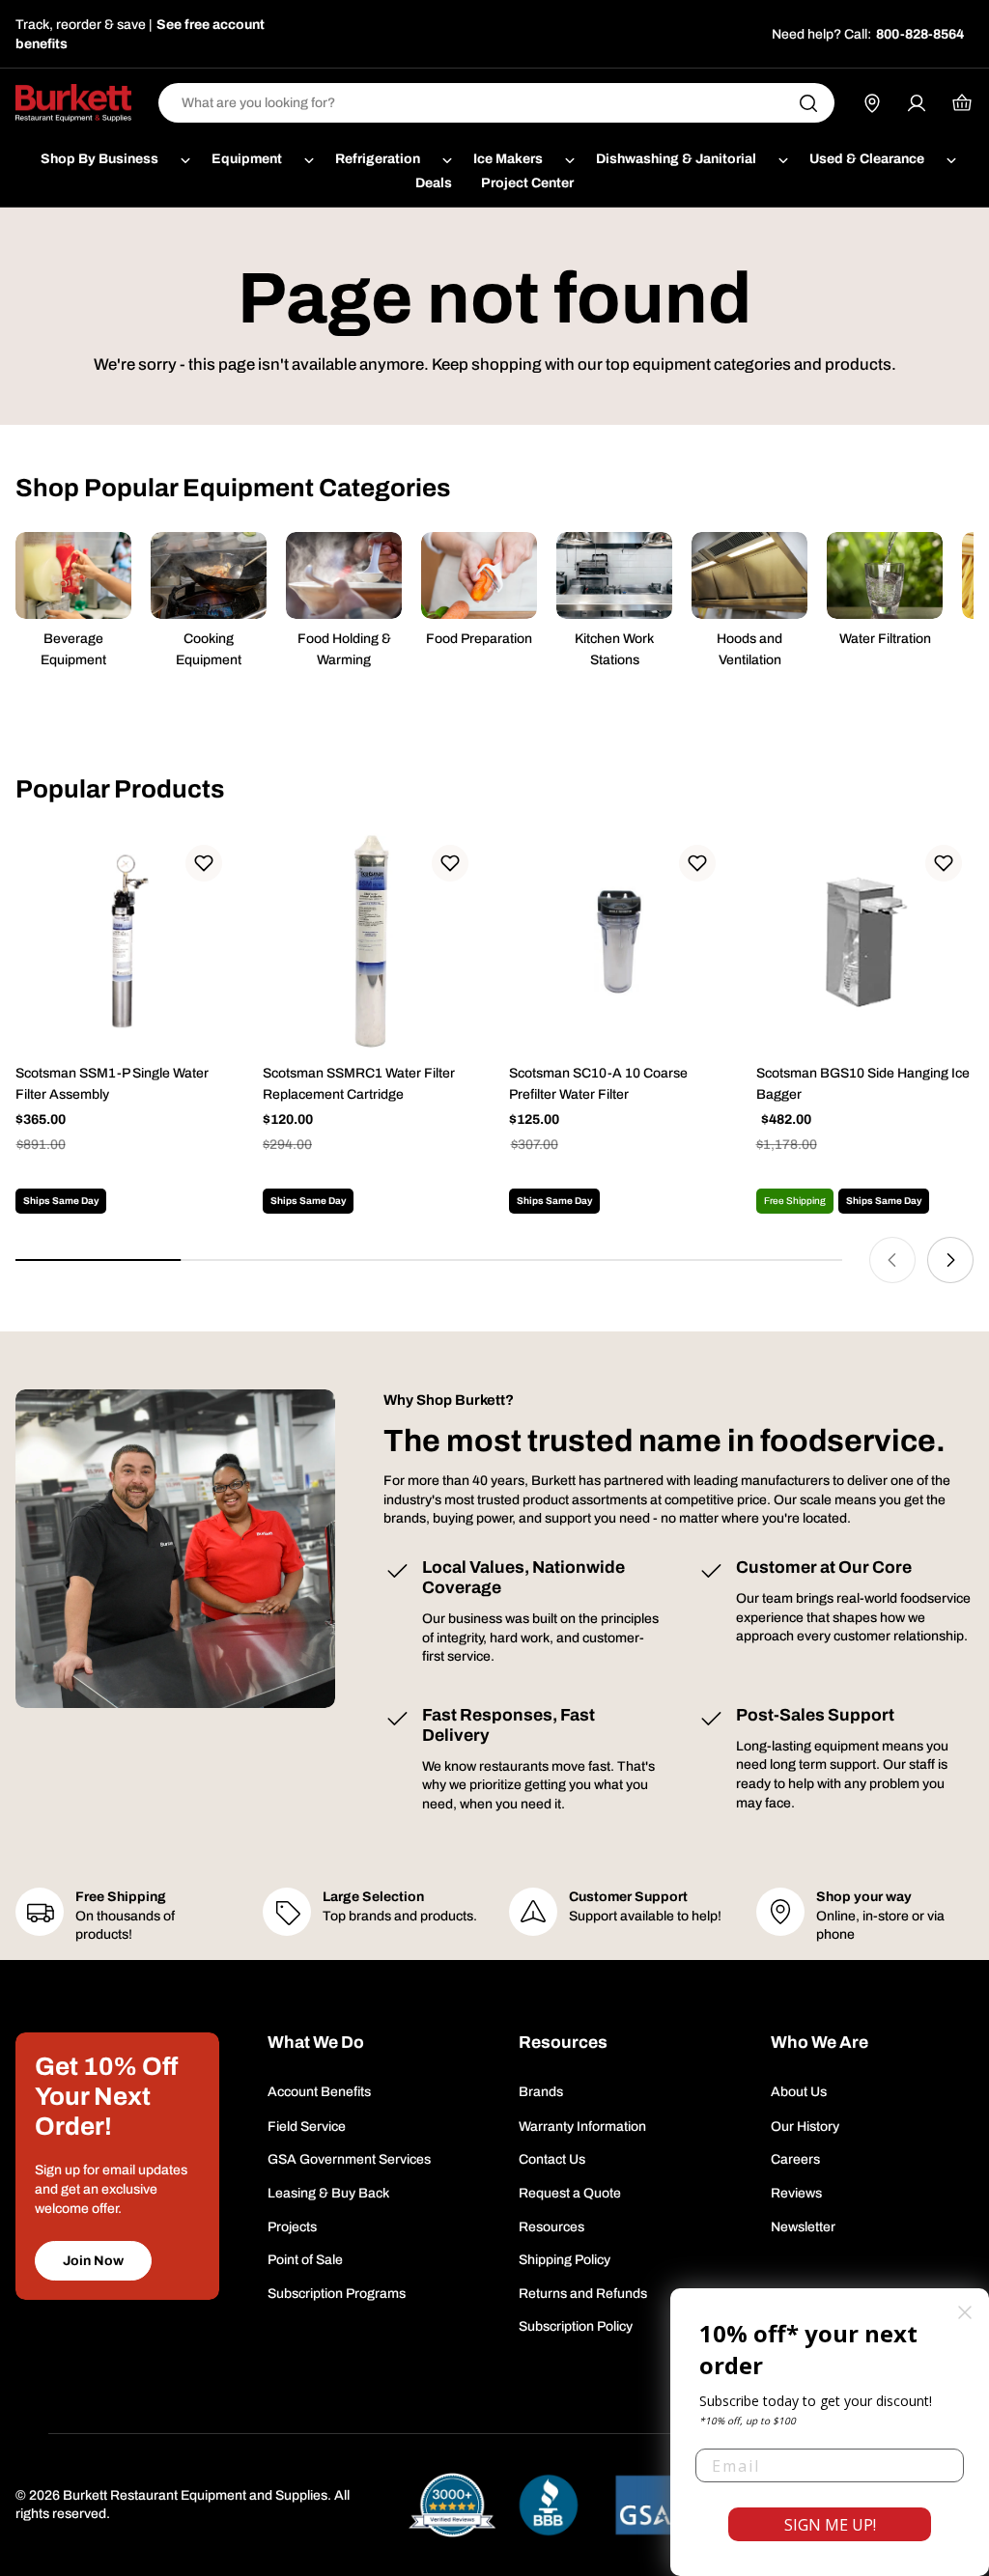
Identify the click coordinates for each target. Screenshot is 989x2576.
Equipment (247, 159)
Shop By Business (99, 159)
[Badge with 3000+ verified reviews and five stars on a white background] (452, 2505)
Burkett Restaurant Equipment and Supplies (195, 2495)
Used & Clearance (867, 159)
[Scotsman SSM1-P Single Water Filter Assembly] (125, 942)
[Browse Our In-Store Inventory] (872, 103)
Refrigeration (378, 159)
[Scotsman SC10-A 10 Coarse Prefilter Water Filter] (618, 942)
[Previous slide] (892, 1260)
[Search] (808, 103)
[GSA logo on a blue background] (645, 2505)
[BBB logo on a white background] (549, 2505)
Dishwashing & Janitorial (676, 159)
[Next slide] (950, 1260)
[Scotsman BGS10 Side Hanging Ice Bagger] (865, 942)
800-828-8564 (920, 34)
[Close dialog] (965, 2312)
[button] (204, 863)
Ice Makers (508, 159)
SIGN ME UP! (830, 2525)
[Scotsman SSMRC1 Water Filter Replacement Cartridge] (372, 942)
